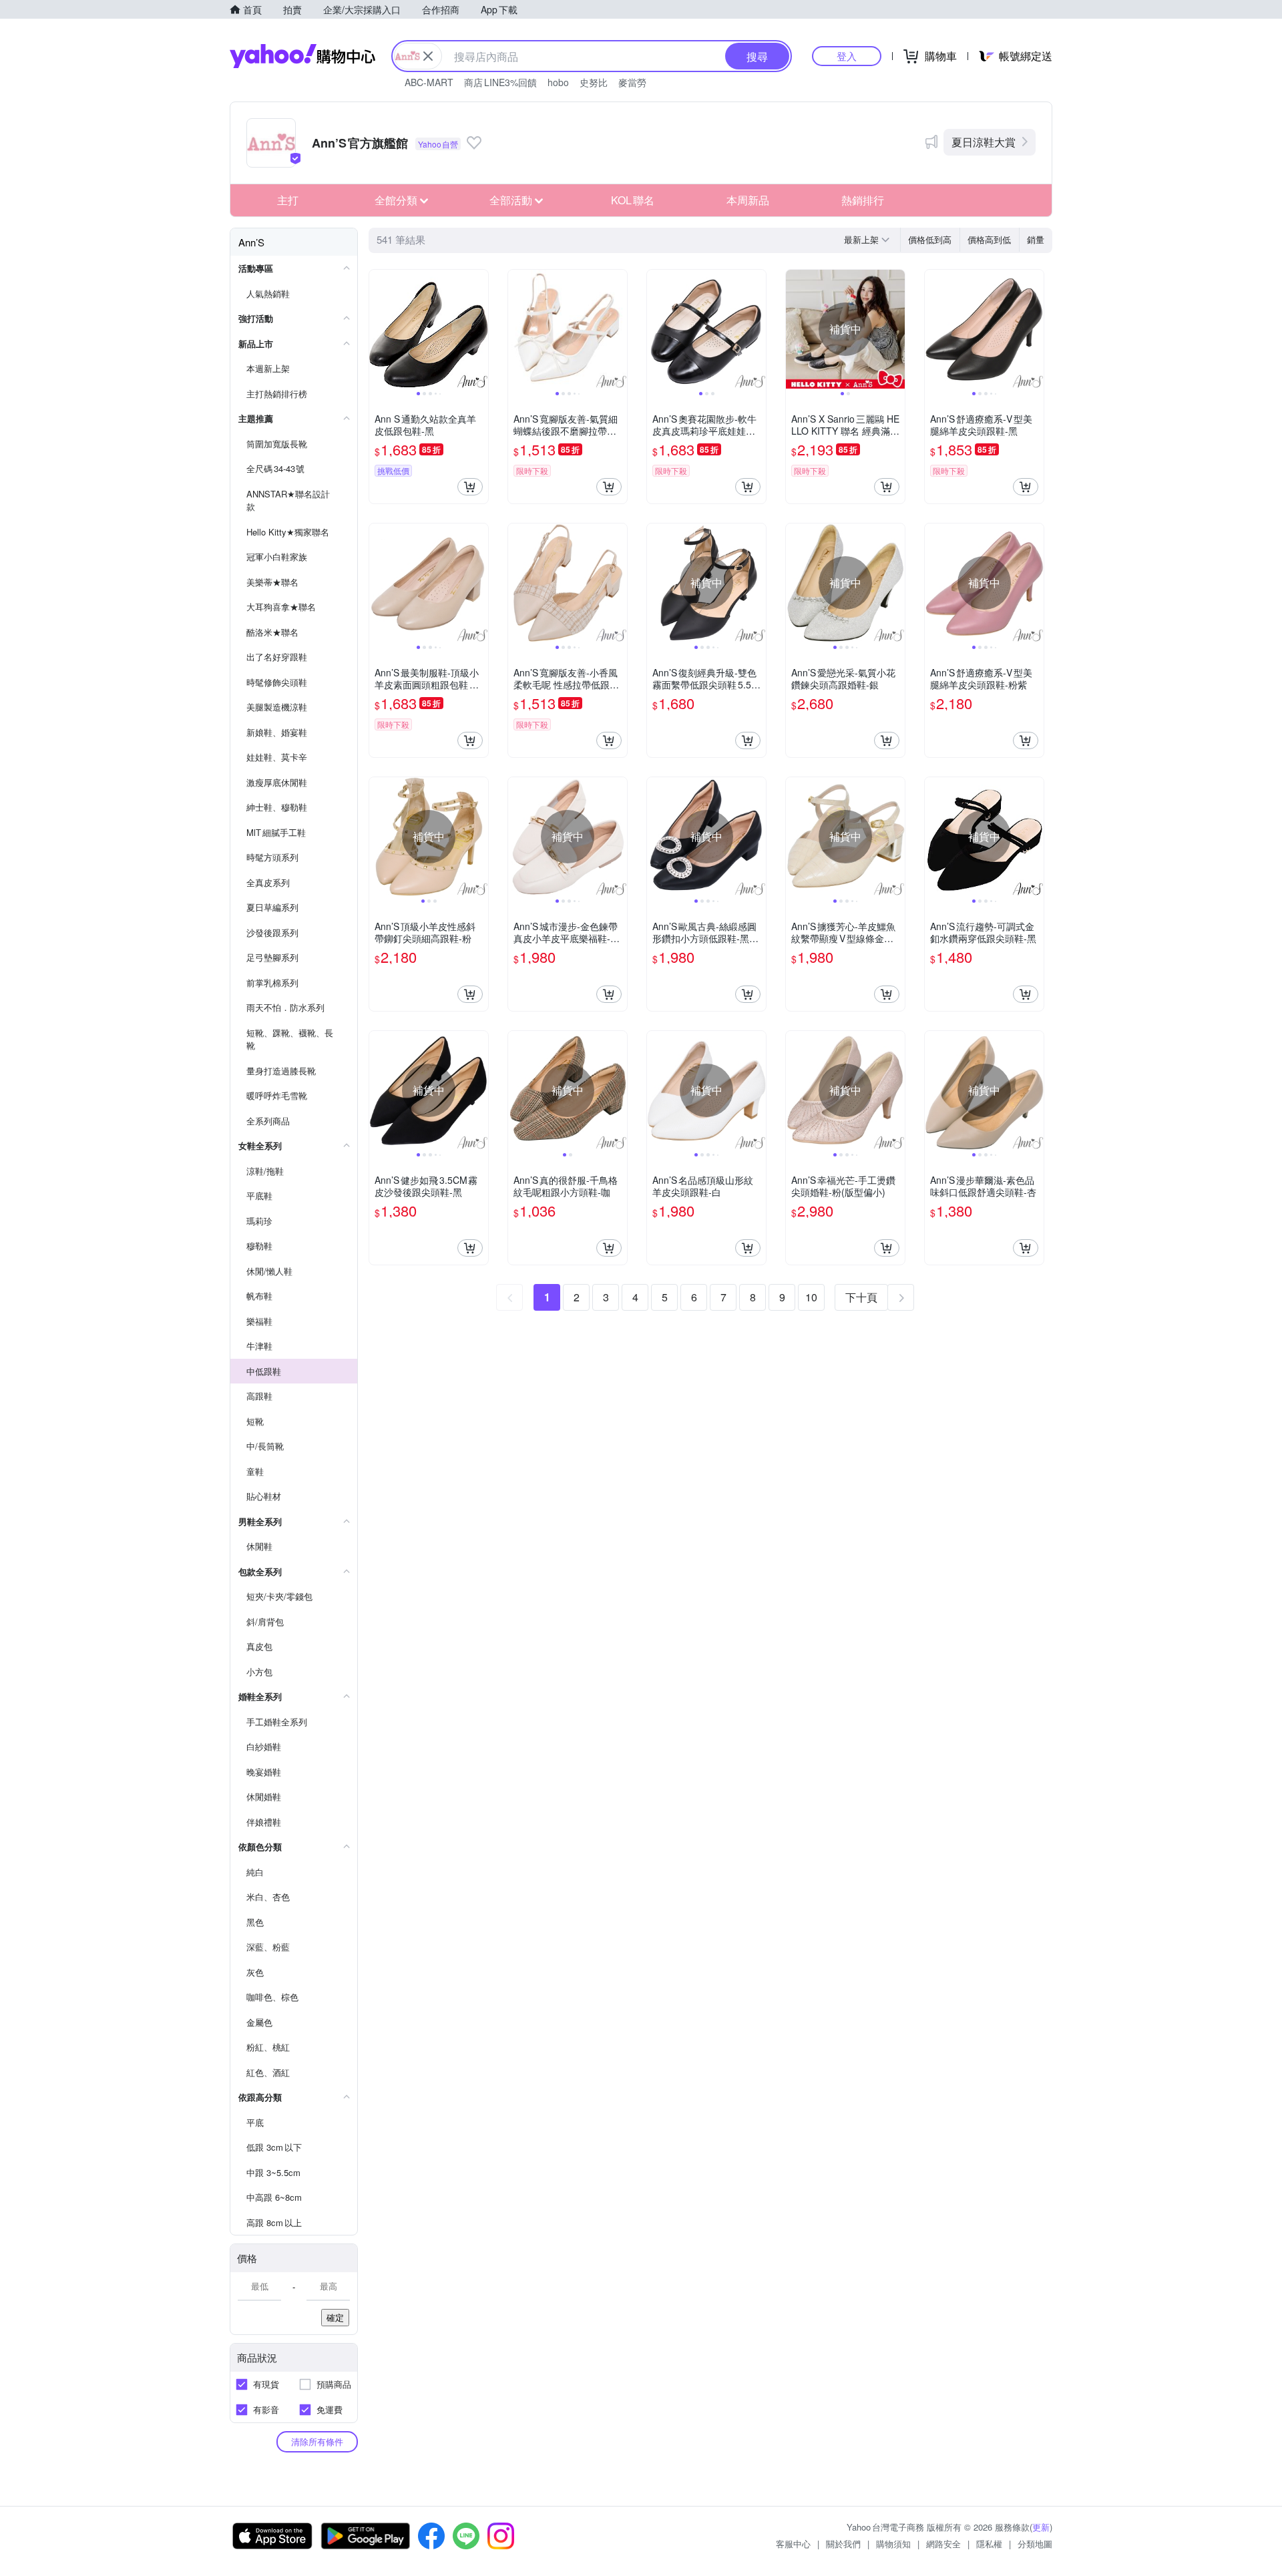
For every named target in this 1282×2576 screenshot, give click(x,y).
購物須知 (893, 2544)
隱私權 (989, 2544)
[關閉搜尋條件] (428, 56)
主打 (288, 200)
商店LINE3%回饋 (500, 82)
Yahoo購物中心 (302, 56)
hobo (558, 82)
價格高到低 (989, 239)
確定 (335, 2317)
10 (811, 1297)
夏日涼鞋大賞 (984, 142)
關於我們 (843, 2544)
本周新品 (748, 200)
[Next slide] (479, 329)
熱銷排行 (863, 200)
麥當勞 (632, 82)
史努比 (594, 82)
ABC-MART (429, 82)
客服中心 (793, 2544)
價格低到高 (930, 239)
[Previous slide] (378, 329)
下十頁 (861, 1297)
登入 (847, 56)
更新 (1041, 2527)
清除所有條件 (317, 2441)
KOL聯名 (633, 200)
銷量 (1036, 239)
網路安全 (943, 2544)
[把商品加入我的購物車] (470, 487)
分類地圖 (1035, 2544)
